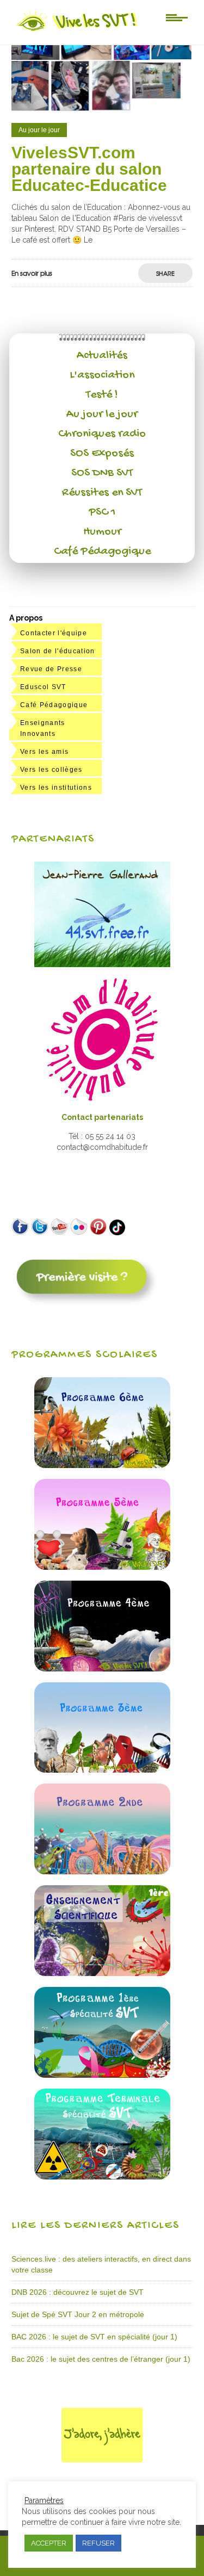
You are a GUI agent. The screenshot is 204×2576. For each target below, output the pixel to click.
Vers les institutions (56, 788)
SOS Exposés (102, 454)
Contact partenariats (102, 1117)
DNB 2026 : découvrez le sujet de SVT (78, 2292)
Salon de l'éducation (58, 651)
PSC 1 (102, 512)
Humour (102, 532)
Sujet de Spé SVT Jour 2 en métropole (78, 2314)
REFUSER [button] (98, 2543)
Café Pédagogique (102, 552)
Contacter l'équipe (54, 633)
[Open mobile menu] (177, 17)
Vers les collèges (51, 770)
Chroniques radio (102, 434)
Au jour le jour (102, 414)
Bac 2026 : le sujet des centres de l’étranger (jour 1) (101, 2359)
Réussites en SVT (102, 493)
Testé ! (102, 395)
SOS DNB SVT (102, 473)
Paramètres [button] (44, 2500)
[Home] (78, 31)
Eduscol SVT (43, 687)
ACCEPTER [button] (49, 2543)
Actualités (102, 356)
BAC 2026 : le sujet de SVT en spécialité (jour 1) (94, 2337)
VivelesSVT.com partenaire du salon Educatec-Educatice (89, 169)
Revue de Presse (51, 669)
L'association (102, 375)
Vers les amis (44, 752)
